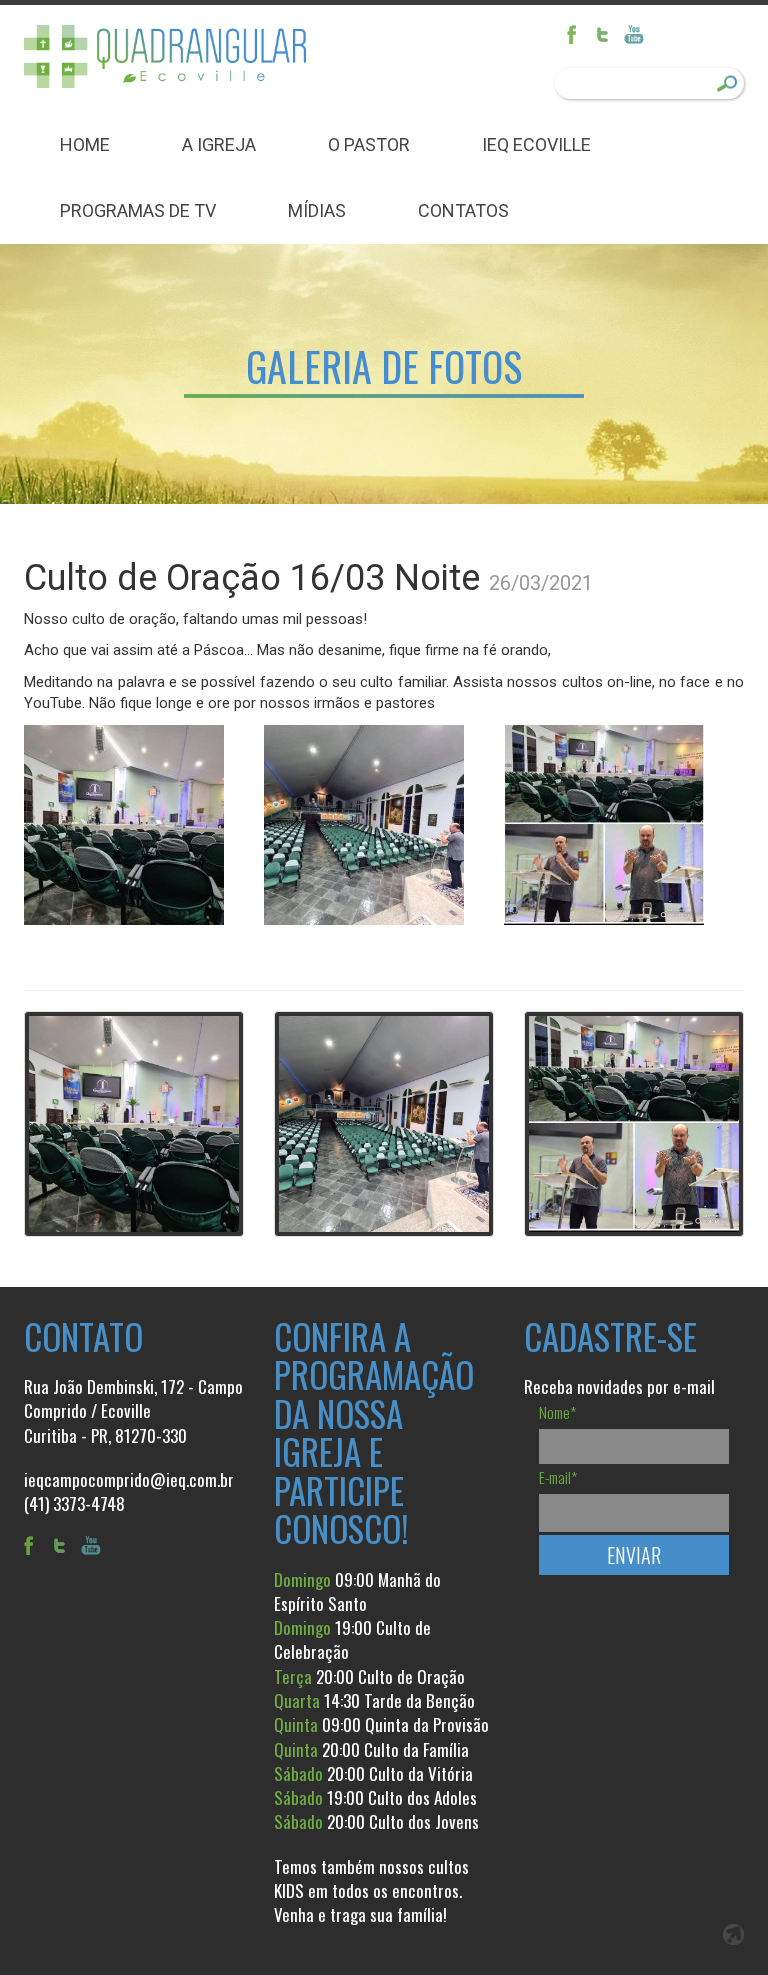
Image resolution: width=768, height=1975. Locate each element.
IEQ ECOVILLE (536, 144)
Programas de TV (138, 210)
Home (85, 144)
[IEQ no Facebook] (578, 35)
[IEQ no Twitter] (606, 35)
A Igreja (219, 144)
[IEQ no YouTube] (634, 35)
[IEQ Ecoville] (165, 56)
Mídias (317, 210)
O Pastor (369, 144)
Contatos (463, 210)
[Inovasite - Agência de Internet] (733, 1934)
